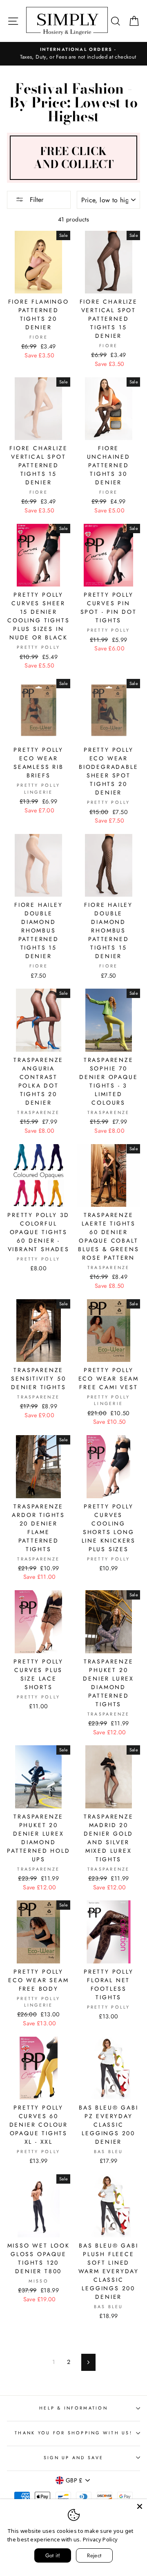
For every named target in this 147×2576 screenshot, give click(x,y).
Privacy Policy (100, 2539)
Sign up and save (73, 2458)
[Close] (140, 2506)
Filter (36, 200)
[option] (73, 54)
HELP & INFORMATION (73, 2408)
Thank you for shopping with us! (73, 2433)
